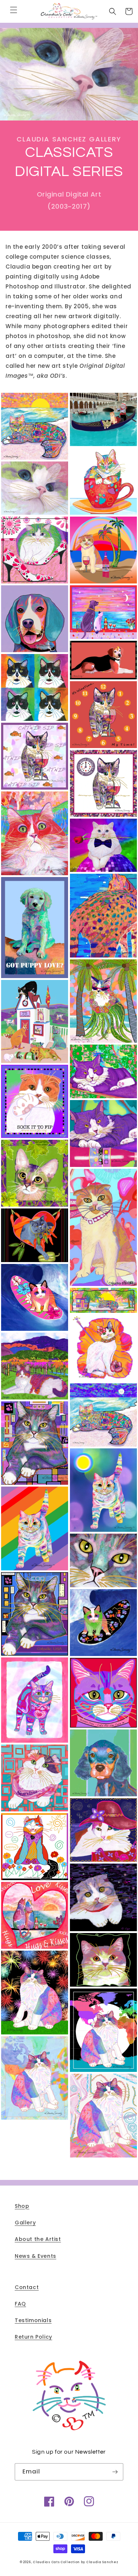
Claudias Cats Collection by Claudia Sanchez (76, 2562)
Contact (27, 2287)
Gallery (25, 2223)
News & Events (36, 2256)
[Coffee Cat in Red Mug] (103, 481)
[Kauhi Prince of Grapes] (35, 1173)
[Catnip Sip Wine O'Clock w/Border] (103, 783)
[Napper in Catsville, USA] (35, 1614)
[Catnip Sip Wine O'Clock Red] (103, 715)
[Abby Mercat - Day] (35, 426)
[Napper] (35, 1443)
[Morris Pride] (35, 1528)
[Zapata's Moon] (103, 2030)
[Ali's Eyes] (35, 488)
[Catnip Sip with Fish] (35, 756)
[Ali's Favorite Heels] (35, 550)
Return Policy (33, 2337)
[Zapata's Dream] (103, 2116)
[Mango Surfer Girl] (35, 1297)
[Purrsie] (35, 1700)
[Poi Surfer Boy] (103, 1623)
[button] (14, 10)
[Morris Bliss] (103, 1490)
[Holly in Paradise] (103, 1001)
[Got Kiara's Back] (103, 916)
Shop (22, 2206)
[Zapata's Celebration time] (35, 1993)
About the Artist (38, 2239)
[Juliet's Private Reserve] (103, 1133)
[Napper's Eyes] (103, 1560)
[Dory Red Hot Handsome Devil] (35, 833)
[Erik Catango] (103, 845)
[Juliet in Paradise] (103, 1071)
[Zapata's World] (35, 2078)
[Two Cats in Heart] (35, 1915)
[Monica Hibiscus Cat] (103, 1348)
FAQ (20, 2304)
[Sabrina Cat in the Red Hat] (103, 1830)
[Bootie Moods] (35, 687)
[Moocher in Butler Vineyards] (35, 1366)
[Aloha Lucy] (103, 550)
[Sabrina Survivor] (35, 1778)
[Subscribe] (115, 2472)
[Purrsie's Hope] (103, 1693)
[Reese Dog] (103, 1763)
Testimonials (33, 2320)
